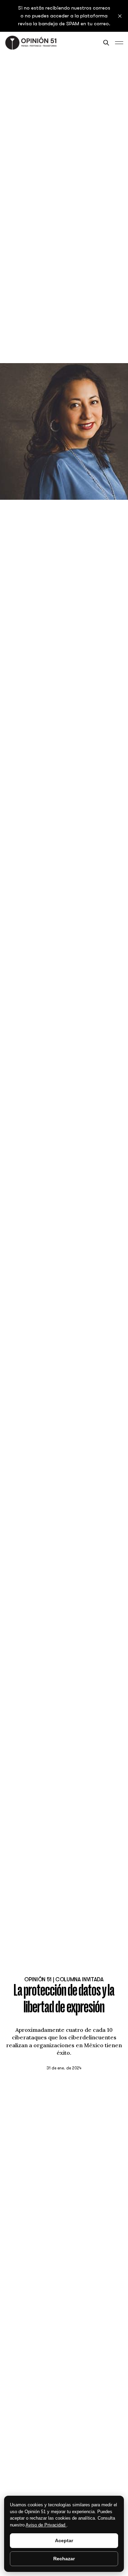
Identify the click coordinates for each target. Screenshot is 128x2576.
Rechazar (64, 2559)
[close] (120, 16)
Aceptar (64, 2540)
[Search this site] (106, 43)
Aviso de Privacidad (46, 2525)
